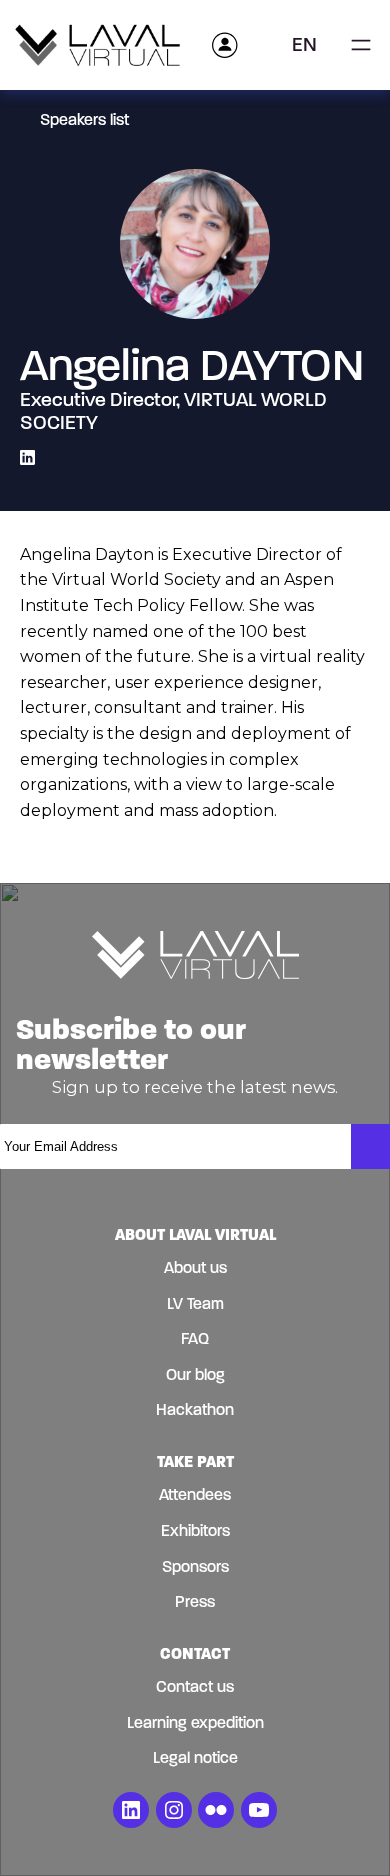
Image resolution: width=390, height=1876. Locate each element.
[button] (311, 45)
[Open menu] (361, 45)
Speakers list (84, 119)
